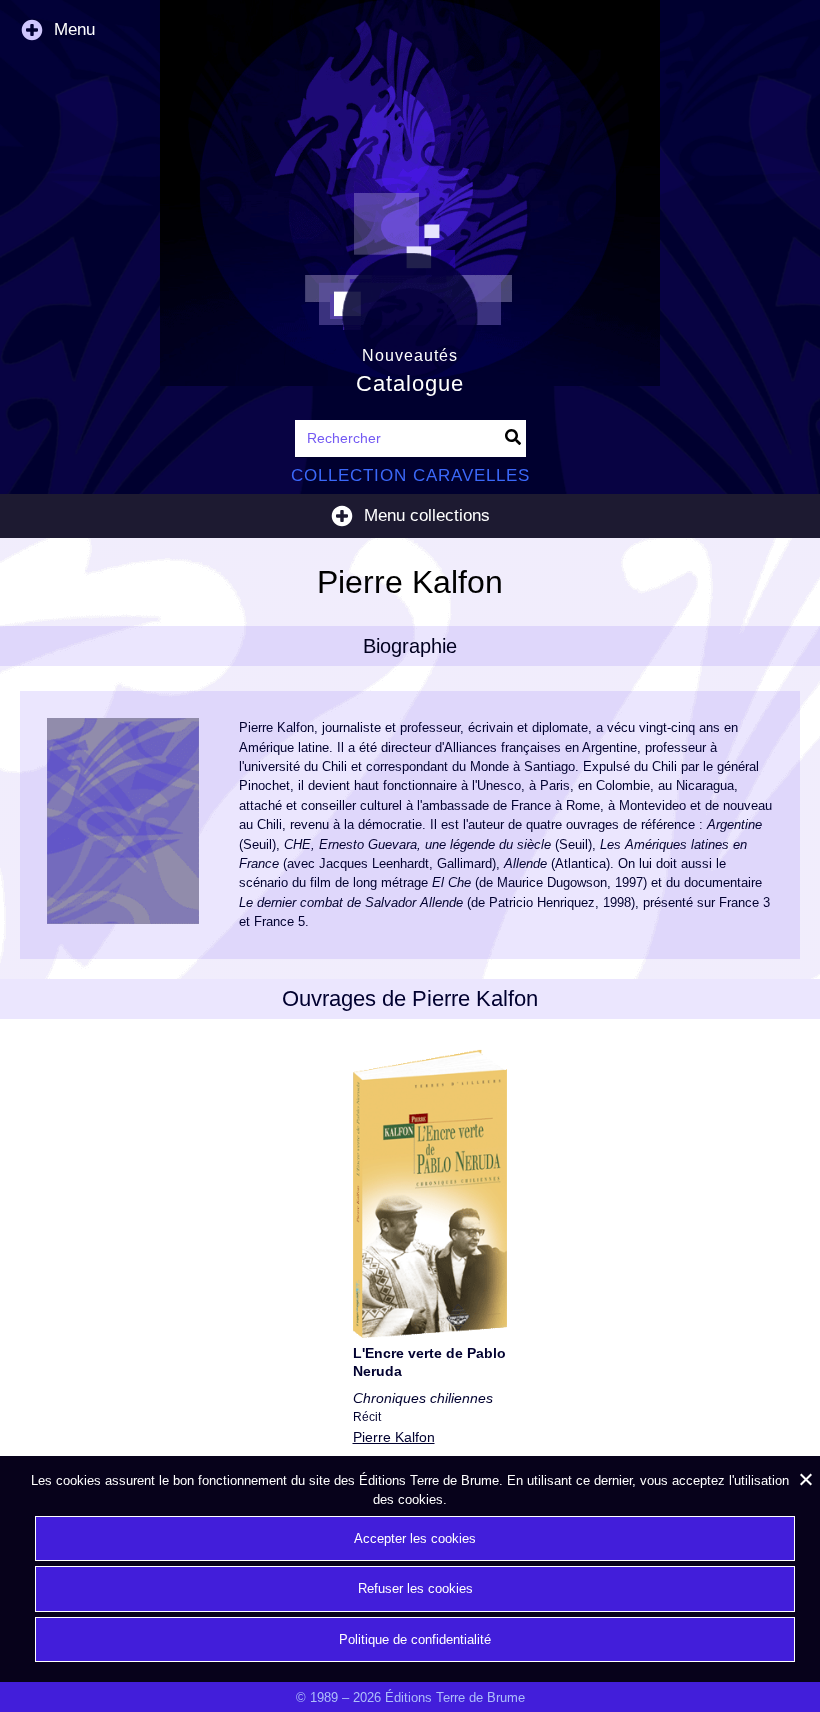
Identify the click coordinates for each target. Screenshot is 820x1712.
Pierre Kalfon (394, 1437)
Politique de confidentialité (415, 1639)
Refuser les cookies (415, 1588)
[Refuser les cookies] (805, 1479)
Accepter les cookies (415, 1538)
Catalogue (410, 383)
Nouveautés (410, 355)
